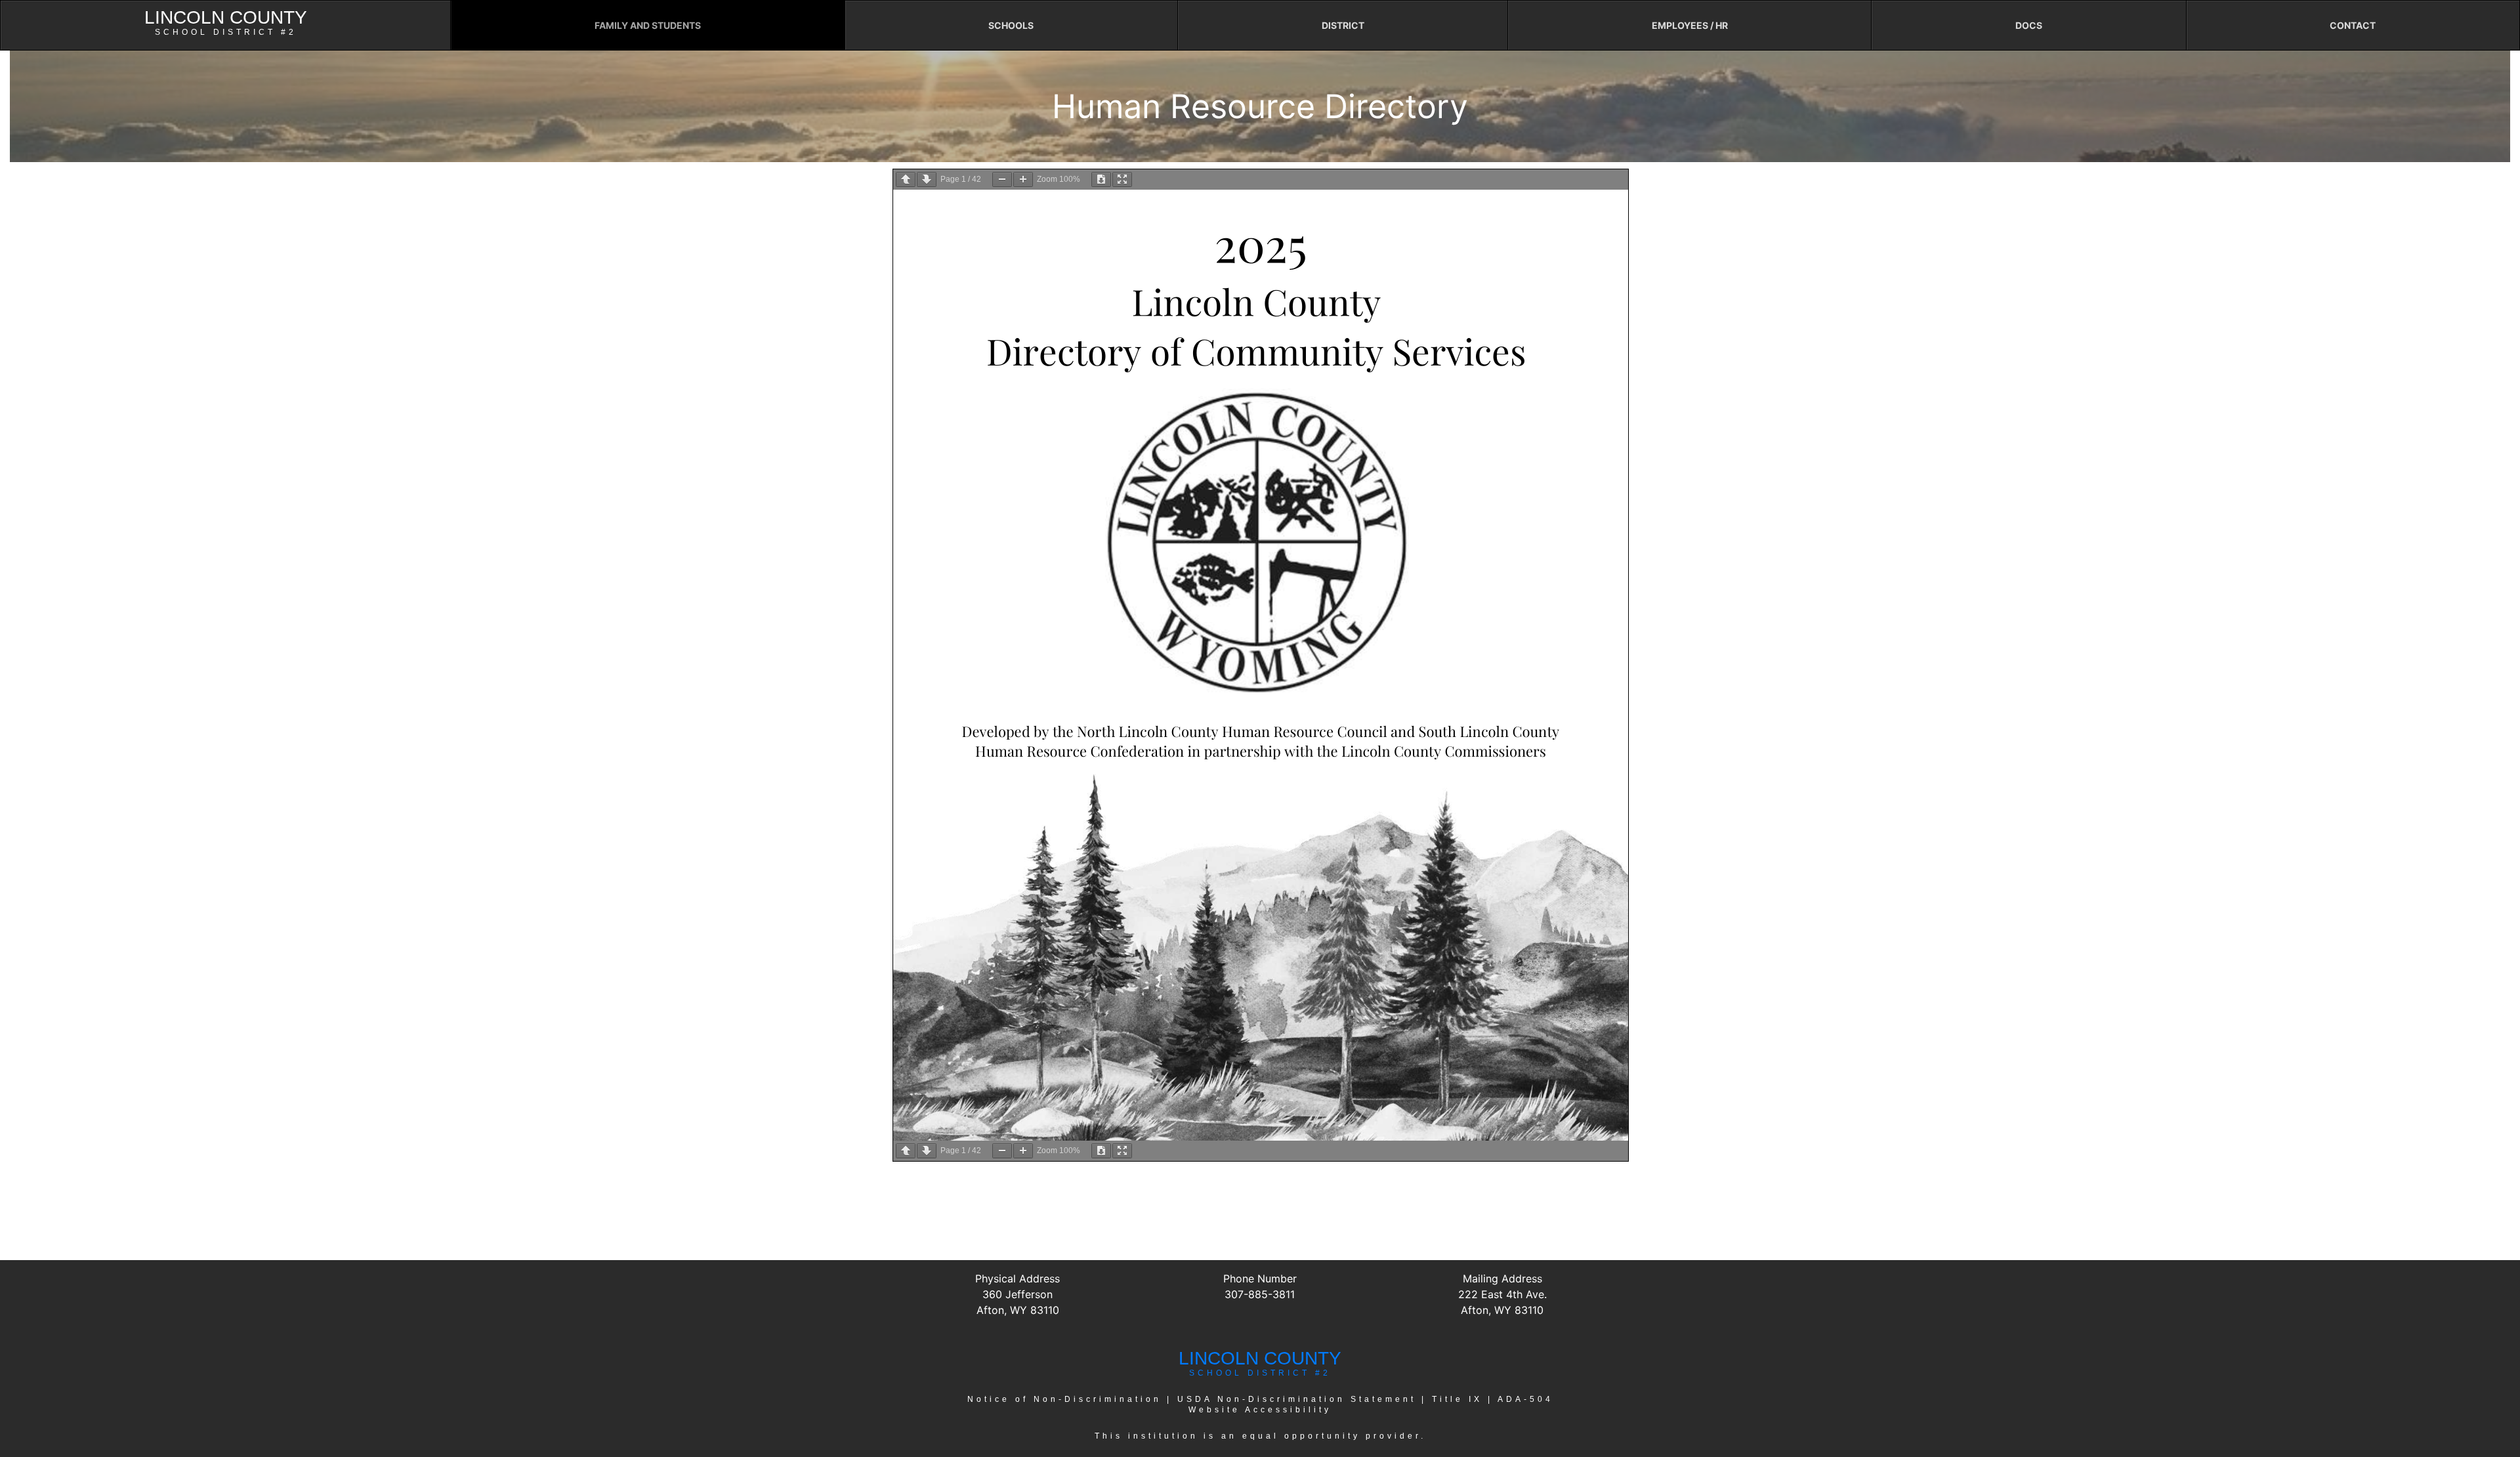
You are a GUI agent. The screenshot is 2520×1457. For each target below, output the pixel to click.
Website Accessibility (1260, 1410)
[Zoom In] (1023, 179)
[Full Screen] (1122, 179)
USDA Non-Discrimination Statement (1297, 1399)
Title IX (1457, 1399)
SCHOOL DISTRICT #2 (1260, 1373)
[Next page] (927, 179)
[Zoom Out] (1002, 179)
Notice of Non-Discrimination (1064, 1399)
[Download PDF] (1101, 179)
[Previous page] (906, 179)
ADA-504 (1525, 1399)
